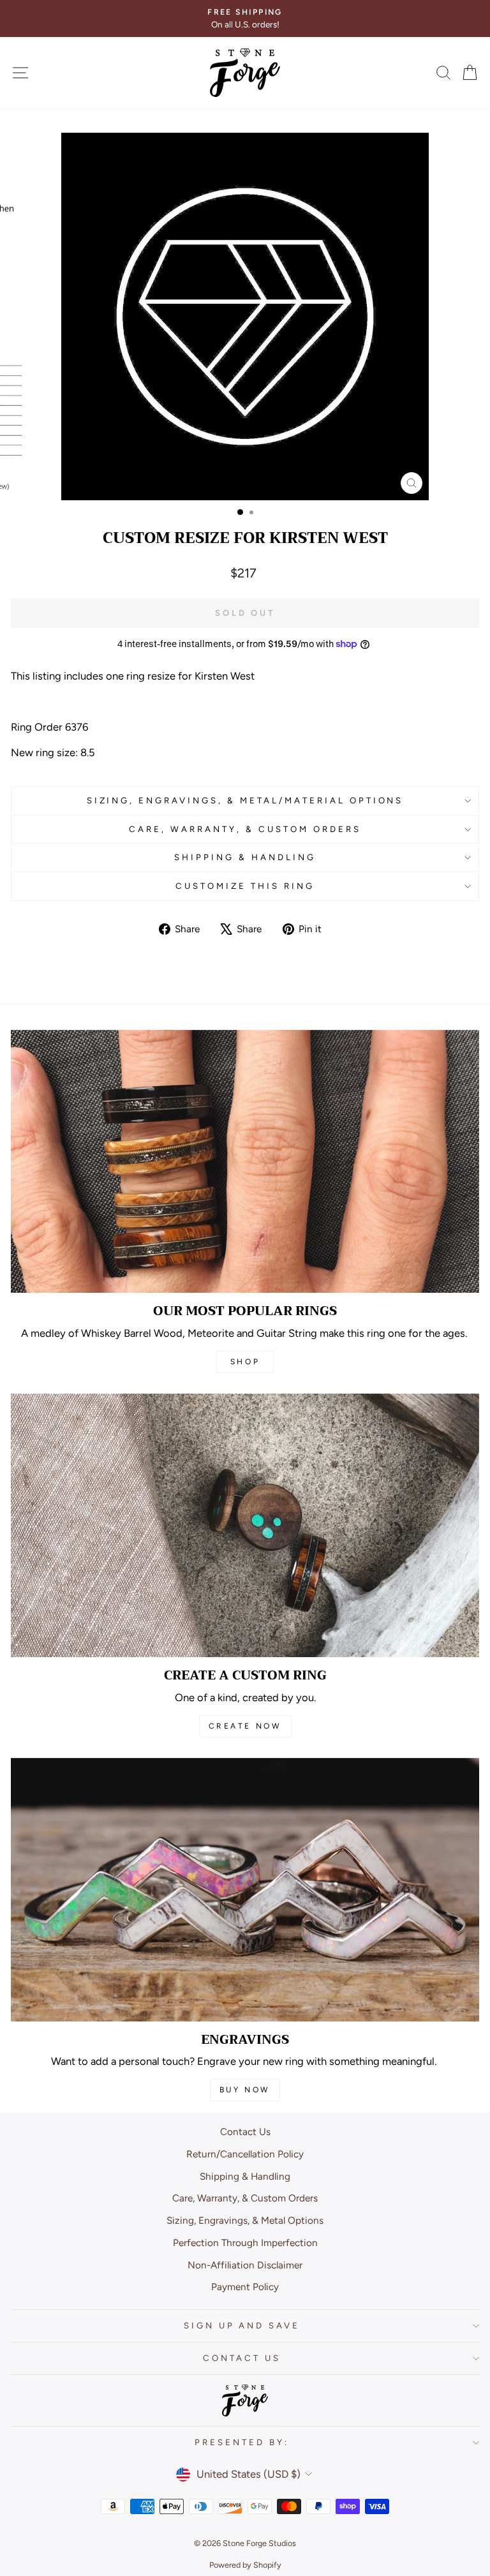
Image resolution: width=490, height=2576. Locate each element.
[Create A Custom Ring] (245, 1525)
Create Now (245, 1726)
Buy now (245, 2090)
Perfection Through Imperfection (245, 2243)
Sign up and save (242, 2325)
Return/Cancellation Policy (245, 2154)
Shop (245, 1362)
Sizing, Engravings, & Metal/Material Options (245, 800)
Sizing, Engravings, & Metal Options (245, 2220)
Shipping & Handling (245, 857)
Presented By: (242, 2442)
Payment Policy (245, 2287)
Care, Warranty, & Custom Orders (245, 829)
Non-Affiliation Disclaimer (245, 2265)
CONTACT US (242, 2358)
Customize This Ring (245, 886)
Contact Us (245, 2132)
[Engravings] (245, 1890)
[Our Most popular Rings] (245, 1162)
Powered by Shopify (245, 2565)
